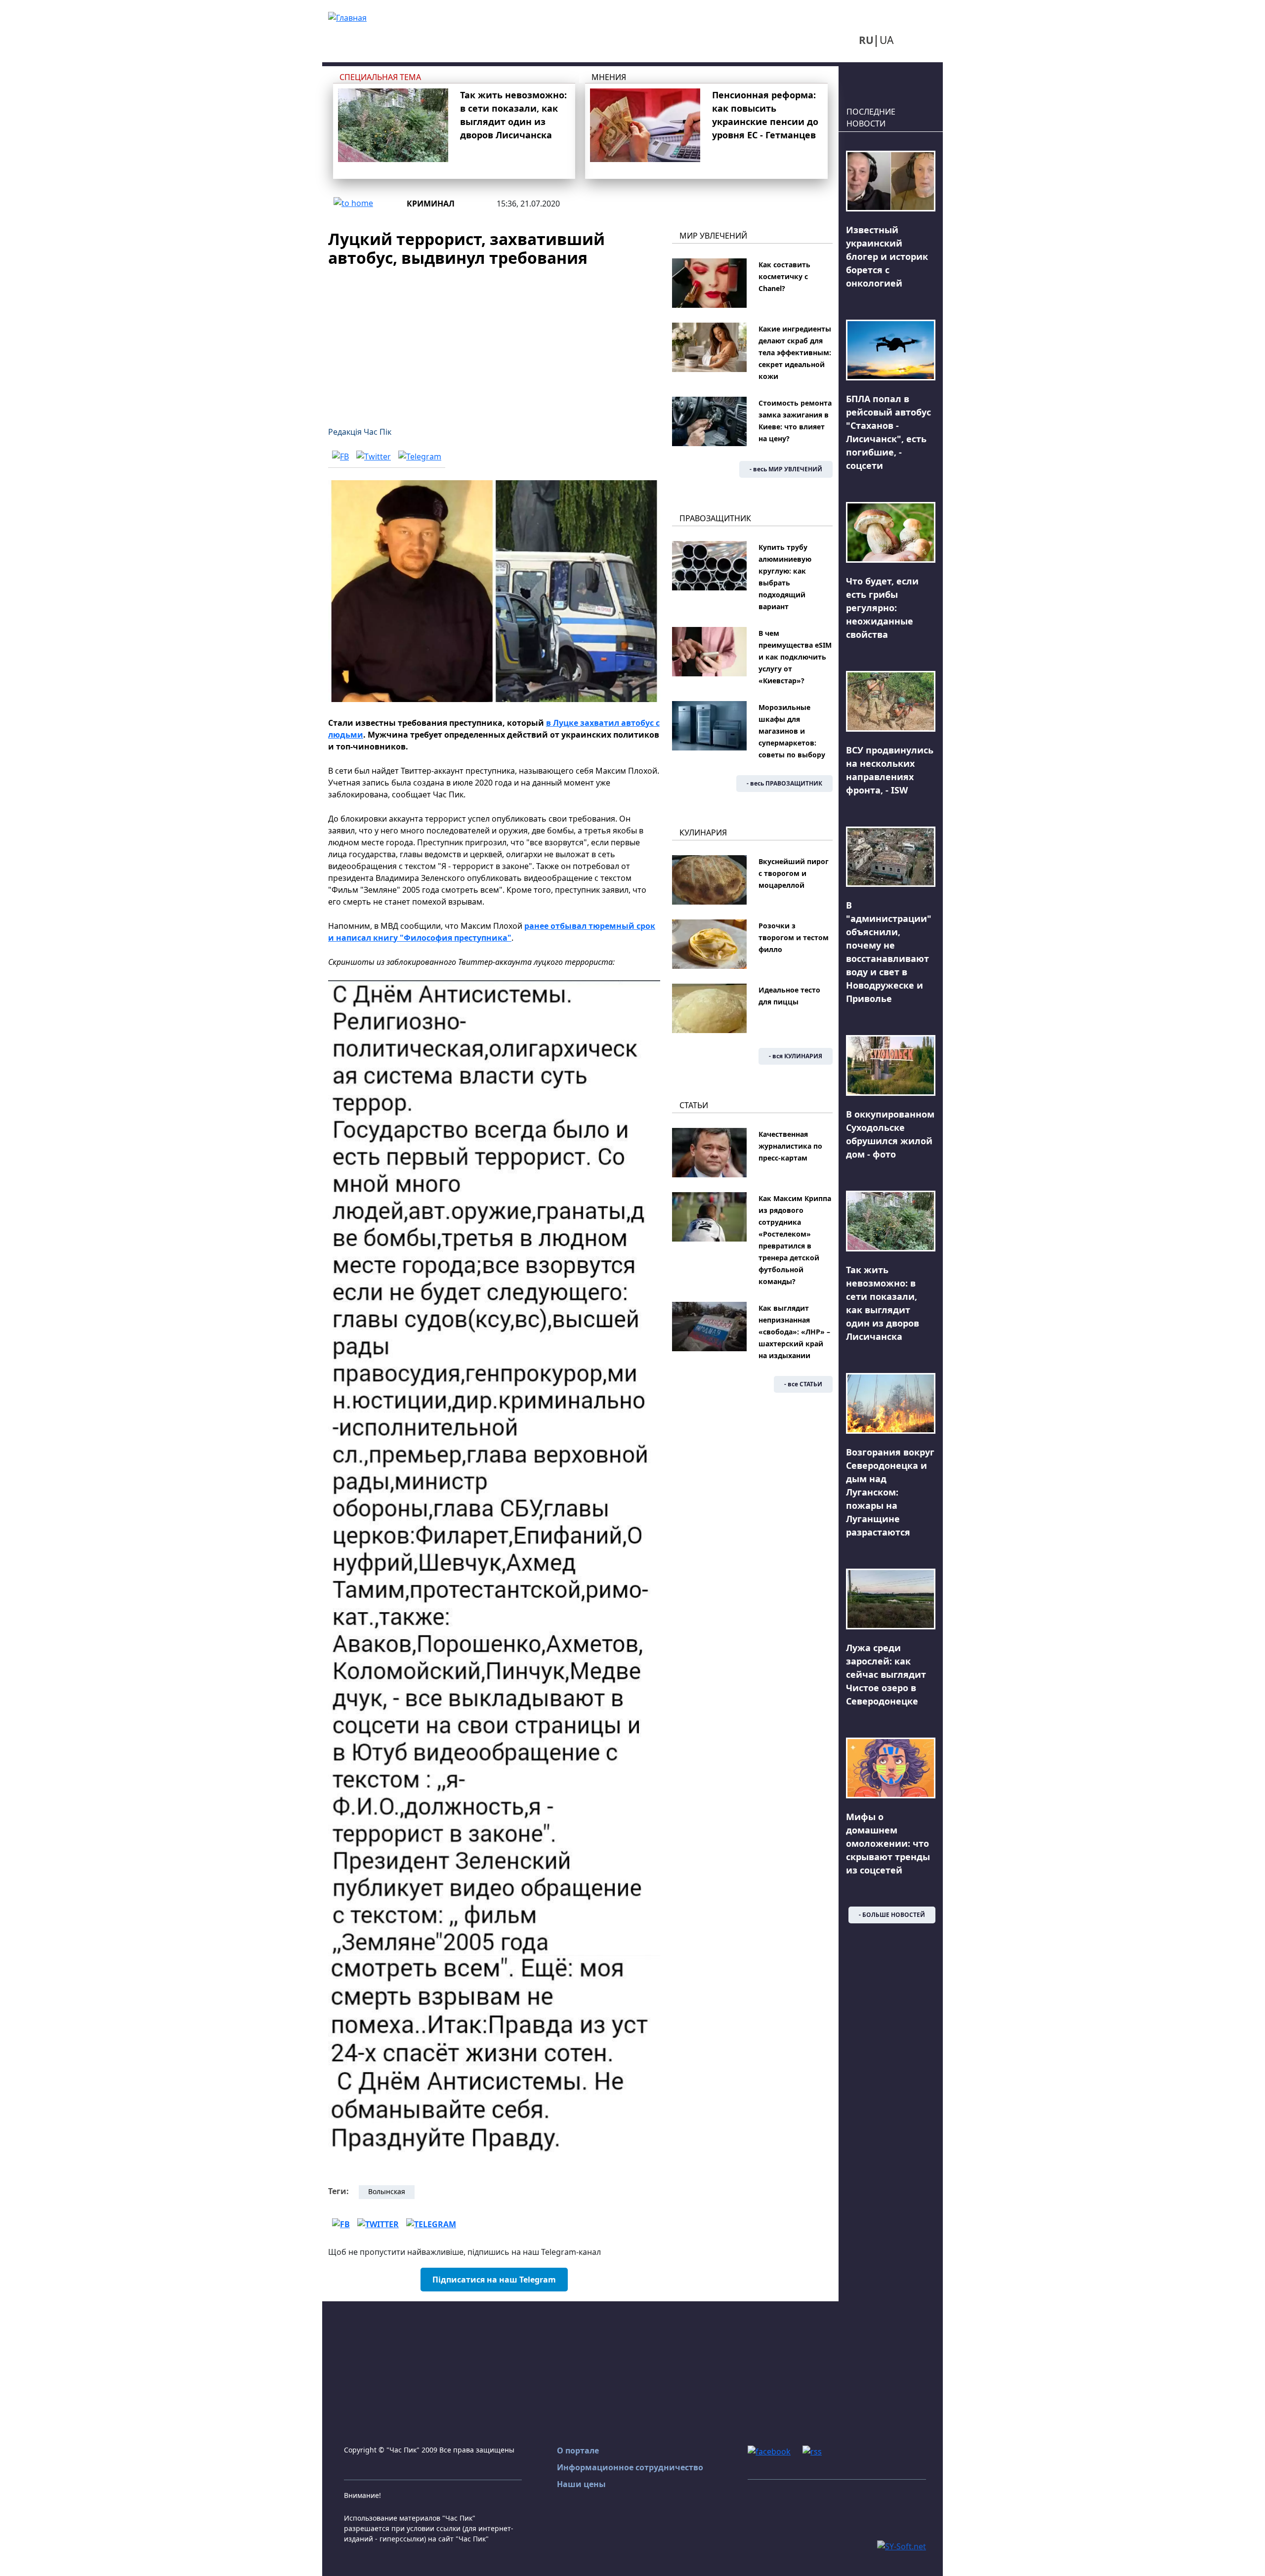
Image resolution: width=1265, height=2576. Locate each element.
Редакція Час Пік (360, 432)
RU (866, 40)
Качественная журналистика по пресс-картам (790, 1146)
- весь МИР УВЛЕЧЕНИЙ (786, 469)
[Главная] (347, 17)
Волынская (387, 2191)
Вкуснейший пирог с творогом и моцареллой (794, 873)
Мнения (609, 77)
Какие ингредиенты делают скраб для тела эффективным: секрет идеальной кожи (795, 353)
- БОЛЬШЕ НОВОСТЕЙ (892, 1915)
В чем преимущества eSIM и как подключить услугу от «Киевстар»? (795, 657)
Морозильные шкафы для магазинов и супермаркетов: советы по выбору (792, 731)
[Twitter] (374, 457)
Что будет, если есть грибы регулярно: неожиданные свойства (882, 608)
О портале (578, 2451)
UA (886, 40)
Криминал (431, 204)
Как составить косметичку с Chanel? (784, 276)
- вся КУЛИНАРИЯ (796, 1056)
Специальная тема (380, 77)
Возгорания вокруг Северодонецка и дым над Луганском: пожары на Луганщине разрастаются (890, 1492)
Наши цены (581, 2484)
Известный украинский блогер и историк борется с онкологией (887, 256)
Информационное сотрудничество (630, 2467)
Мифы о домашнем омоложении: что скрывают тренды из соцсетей (888, 1843)
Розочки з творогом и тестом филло (794, 937)
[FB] (340, 457)
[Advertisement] (494, 341)
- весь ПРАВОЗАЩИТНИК (784, 783)
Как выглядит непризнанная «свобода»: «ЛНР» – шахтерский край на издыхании (794, 1332)
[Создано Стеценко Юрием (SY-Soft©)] (902, 2546)
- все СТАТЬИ (803, 1384)
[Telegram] (420, 457)
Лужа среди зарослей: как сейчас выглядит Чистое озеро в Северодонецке (886, 1674)
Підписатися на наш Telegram (494, 2280)
